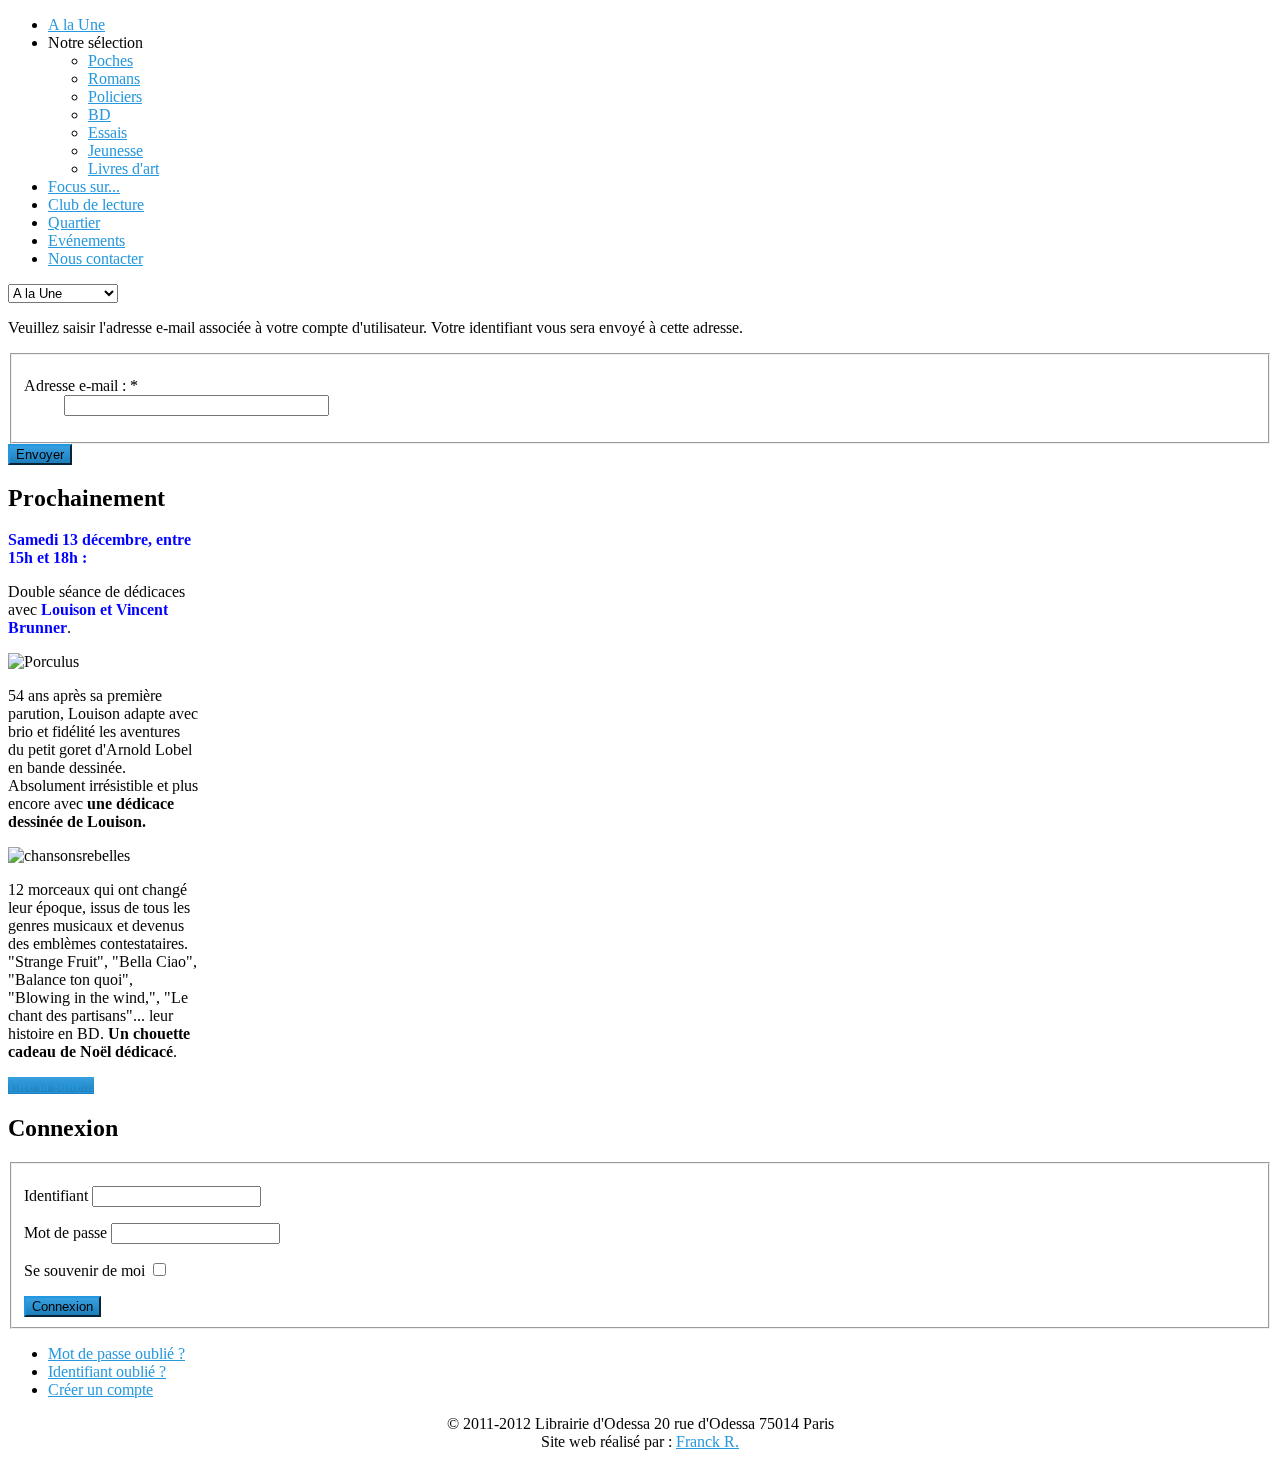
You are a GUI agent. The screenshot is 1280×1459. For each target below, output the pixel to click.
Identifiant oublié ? (107, 1371)
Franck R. (707, 1441)
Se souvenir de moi (84, 1270)
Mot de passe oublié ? (116, 1353)
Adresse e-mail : (81, 385)
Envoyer (40, 454)
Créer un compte (100, 1389)
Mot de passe (65, 1232)
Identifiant (56, 1195)
